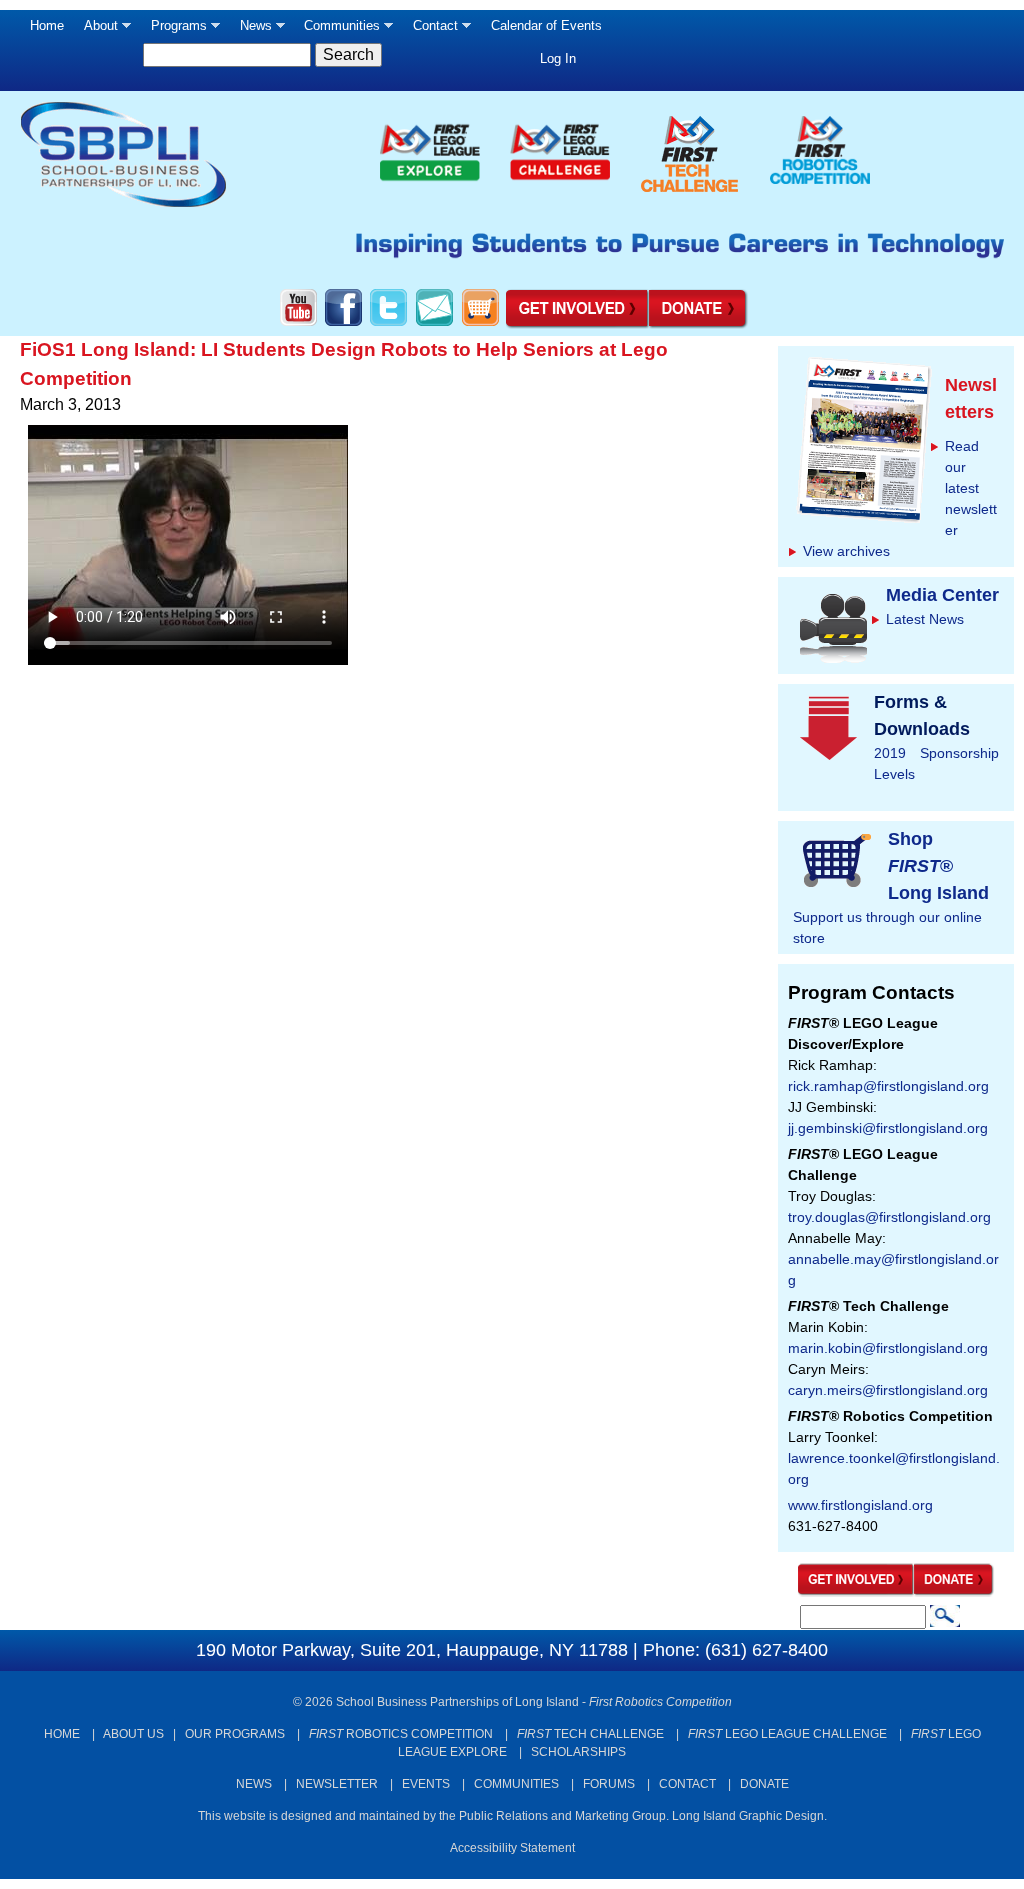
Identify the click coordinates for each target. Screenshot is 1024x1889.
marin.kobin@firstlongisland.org (888, 1348)
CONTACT (687, 1784)
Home (47, 25)
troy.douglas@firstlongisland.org (889, 1217)
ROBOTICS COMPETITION (401, 1734)
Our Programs (235, 1734)
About (96, 30)
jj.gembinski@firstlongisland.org (888, 1128)
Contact (430, 30)
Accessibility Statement (512, 1848)
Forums (609, 1784)
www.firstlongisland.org (860, 1505)
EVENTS (426, 1784)
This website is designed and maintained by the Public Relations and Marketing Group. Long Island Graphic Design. (512, 1816)
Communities (337, 30)
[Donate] (954, 1592)
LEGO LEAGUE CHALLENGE (787, 1734)
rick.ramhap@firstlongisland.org (888, 1086)
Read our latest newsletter (971, 488)
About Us (133, 1734)
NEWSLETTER (337, 1784)
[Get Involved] (856, 1592)
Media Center (942, 595)
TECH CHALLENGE (590, 1734)
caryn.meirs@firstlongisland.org (888, 1390)
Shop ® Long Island (938, 866)
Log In (558, 58)
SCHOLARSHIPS (578, 1752)
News (251, 30)
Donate (764, 1784)
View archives (846, 551)
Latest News (925, 619)
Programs (174, 30)
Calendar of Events (546, 25)
